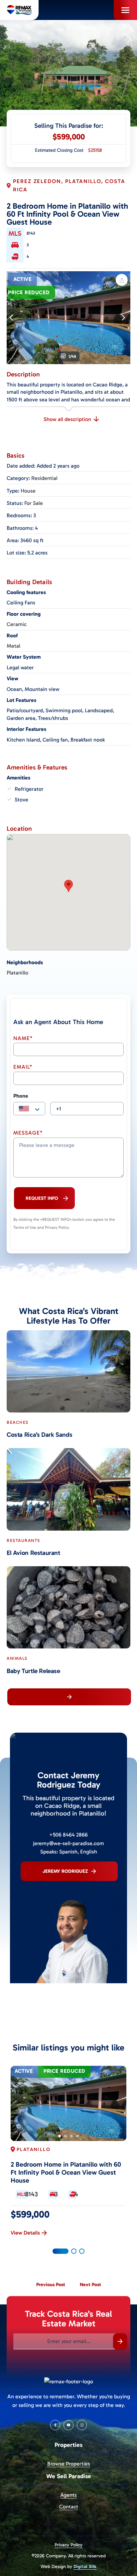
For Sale (34, 503)
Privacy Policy (68, 2545)
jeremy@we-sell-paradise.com (68, 1843)
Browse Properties (69, 2464)
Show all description (67, 419)
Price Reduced (29, 293)
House (28, 491)
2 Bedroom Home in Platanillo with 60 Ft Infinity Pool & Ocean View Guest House (66, 2172)
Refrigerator (29, 789)
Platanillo (17, 973)
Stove (21, 800)
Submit (120, 2342)
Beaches (18, 1422)
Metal (13, 646)
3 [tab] (71, 2136)
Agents (68, 2495)
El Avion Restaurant (33, 1553)
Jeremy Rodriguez (65, 1871)
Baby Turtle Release (33, 1671)
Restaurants (23, 1540)
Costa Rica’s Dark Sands (39, 1435)
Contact (69, 2507)
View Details (25, 2233)
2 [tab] (66, 2136)
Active (22, 279)
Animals (17, 1658)
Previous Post (51, 2284)
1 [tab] (60, 2136)
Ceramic (17, 624)
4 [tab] (77, 2136)
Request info (42, 1198)
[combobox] (29, 1109)
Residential (44, 478)
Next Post (90, 2284)
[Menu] (125, 10)
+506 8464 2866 (68, 1835)
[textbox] (29, 1109)
